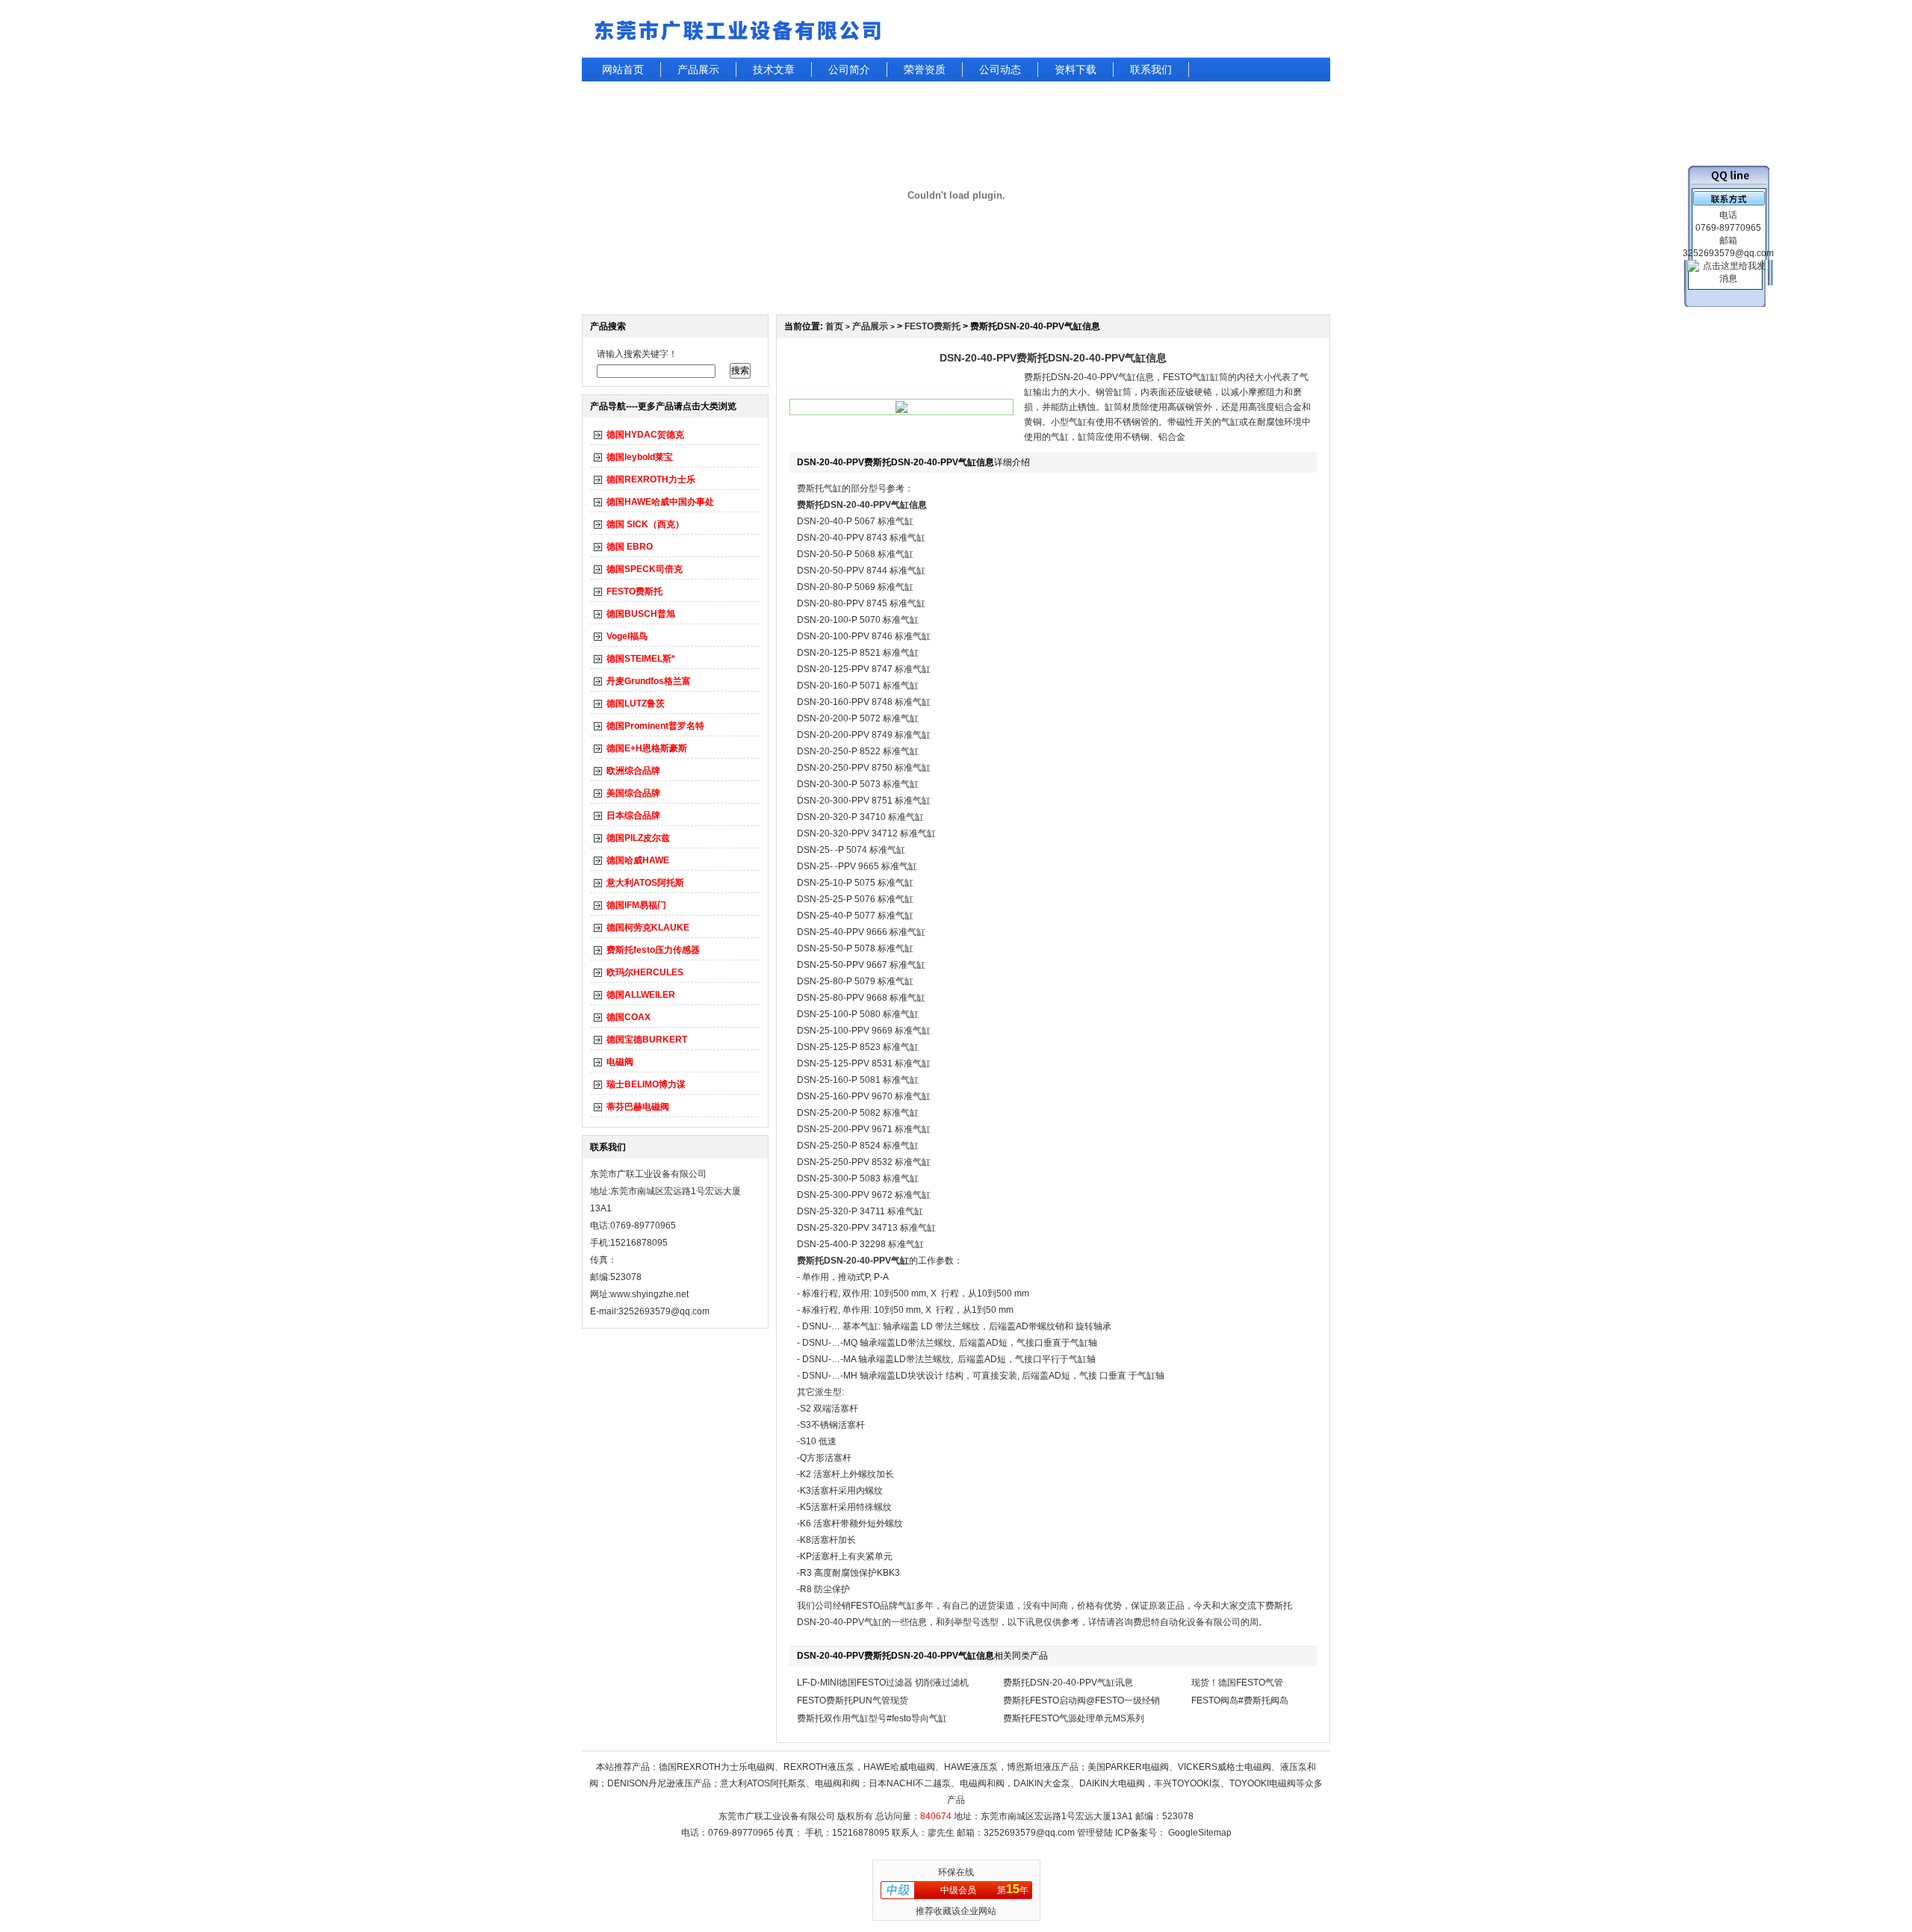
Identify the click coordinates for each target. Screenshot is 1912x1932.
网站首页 (623, 69)
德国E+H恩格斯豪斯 (647, 748)
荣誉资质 (925, 69)
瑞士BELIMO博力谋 (646, 1084)
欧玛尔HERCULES (645, 972)
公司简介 (849, 69)
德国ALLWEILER (641, 995)
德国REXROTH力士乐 (651, 479)
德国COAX (628, 1017)
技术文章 (774, 69)
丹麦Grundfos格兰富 (649, 681)
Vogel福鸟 (627, 636)
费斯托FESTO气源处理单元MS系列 (1074, 1718)
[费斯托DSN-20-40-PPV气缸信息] (901, 410)
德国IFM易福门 (636, 905)
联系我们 (1151, 69)
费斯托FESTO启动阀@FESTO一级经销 (1081, 1700)
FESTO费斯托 (634, 591)
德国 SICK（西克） (645, 524)
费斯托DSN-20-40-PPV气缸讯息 (1068, 1683)
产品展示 (698, 69)
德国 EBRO (630, 547)
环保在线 (956, 1872)
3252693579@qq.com (1029, 1833)
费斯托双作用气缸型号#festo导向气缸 (872, 1718)
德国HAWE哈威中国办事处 (660, 502)
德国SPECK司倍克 (645, 569)
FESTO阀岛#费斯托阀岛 (1240, 1700)
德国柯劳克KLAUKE (648, 928)
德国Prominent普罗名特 (655, 726)
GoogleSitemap (1200, 1833)
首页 (834, 326)
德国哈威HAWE (638, 860)
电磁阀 (620, 1062)
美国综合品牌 (633, 793)
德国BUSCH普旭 (641, 614)
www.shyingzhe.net (649, 1294)
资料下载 (1075, 69)
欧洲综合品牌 (633, 771)
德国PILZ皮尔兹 (638, 838)
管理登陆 (1095, 1833)
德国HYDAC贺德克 (645, 435)
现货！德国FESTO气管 (1237, 1683)
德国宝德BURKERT (647, 1040)
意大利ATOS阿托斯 (645, 883)
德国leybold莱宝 (640, 457)
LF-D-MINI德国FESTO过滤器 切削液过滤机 (883, 1683)
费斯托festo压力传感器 (653, 950)
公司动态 (1000, 69)
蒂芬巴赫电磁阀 (638, 1107)
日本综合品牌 (633, 816)
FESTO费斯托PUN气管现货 (853, 1700)
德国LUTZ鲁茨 (636, 703)
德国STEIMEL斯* (641, 659)
